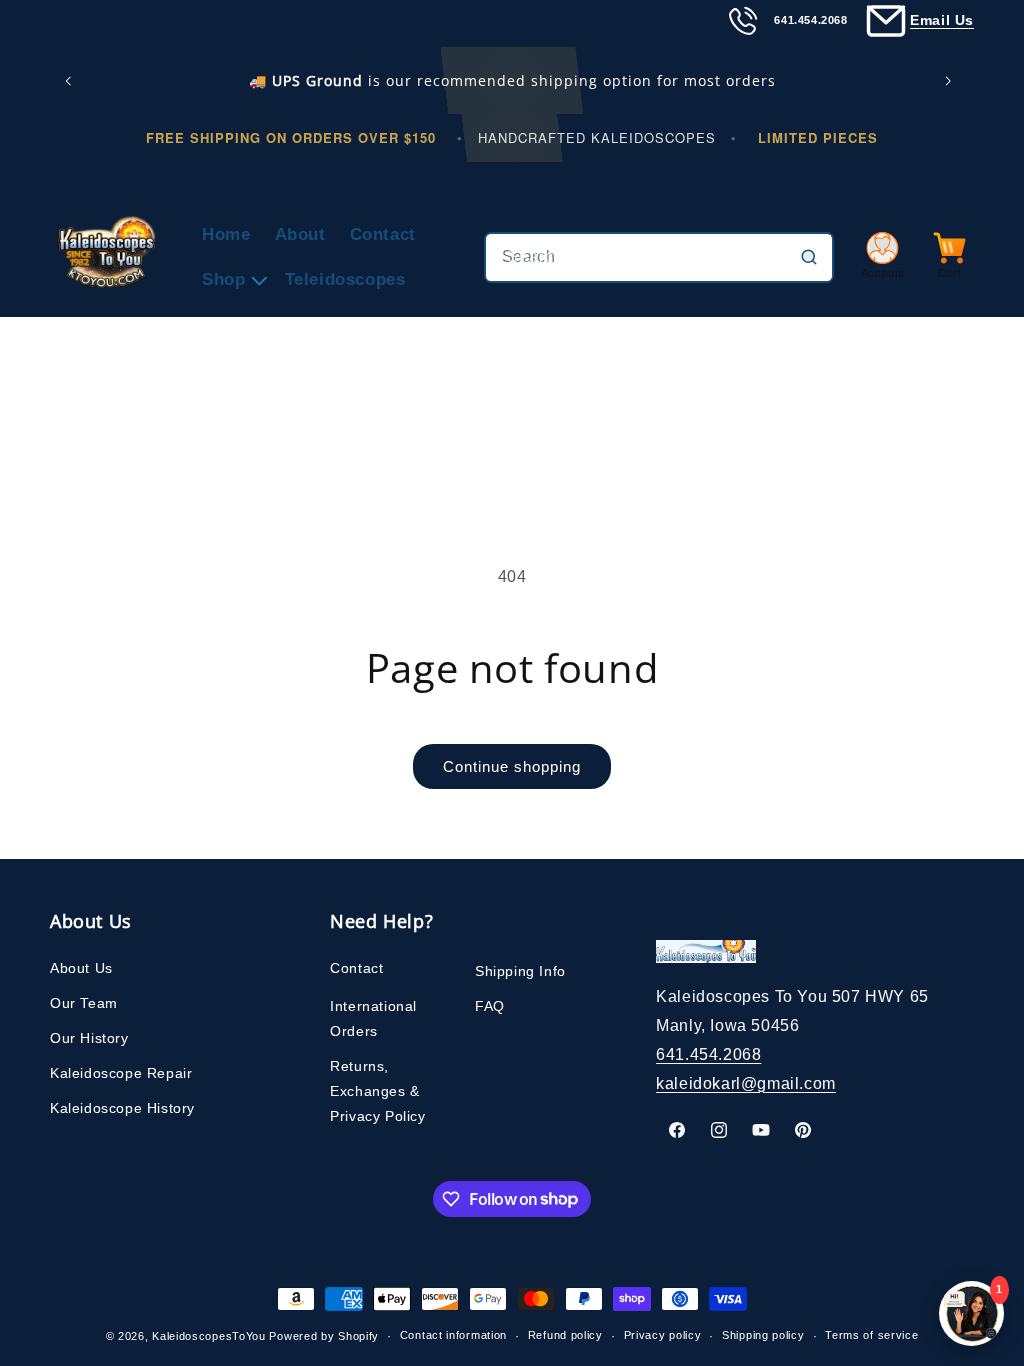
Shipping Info (520, 971)
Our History (89, 1038)
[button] (231, 279)
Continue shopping (512, 766)
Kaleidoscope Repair (121, 1073)
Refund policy (565, 1335)
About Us (81, 968)
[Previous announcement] (72, 81)
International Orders (373, 1018)
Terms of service (871, 1335)
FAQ (490, 1006)
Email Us (942, 20)
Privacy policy (663, 1335)
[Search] (809, 257)
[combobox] (659, 257)
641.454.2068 (708, 1054)
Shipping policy (763, 1335)
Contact (356, 968)
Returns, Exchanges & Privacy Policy (377, 1091)
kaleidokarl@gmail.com (746, 1083)
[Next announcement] (952, 81)
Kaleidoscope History (122, 1108)
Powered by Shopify (324, 1336)
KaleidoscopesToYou (209, 1336)
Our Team (84, 1003)
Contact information (453, 1335)
